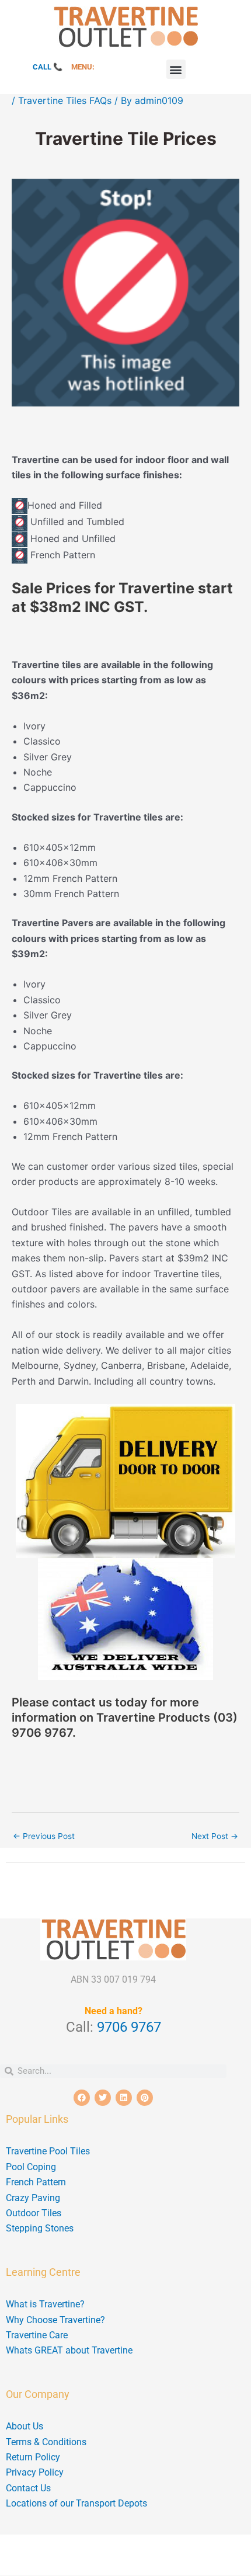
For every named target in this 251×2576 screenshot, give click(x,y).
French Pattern (36, 2182)
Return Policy (33, 2457)
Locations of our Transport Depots (76, 2503)
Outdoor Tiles (34, 2213)
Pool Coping (31, 2167)
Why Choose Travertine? (55, 2320)
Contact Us (28, 2488)
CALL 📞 (48, 67)
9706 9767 (129, 2027)
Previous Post (44, 1836)
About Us (25, 2426)
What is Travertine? (45, 2304)
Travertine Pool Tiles (48, 2151)
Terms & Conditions (46, 2442)
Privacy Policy (35, 2472)
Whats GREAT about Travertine (69, 2350)
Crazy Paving (33, 2198)
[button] (176, 69)
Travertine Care (37, 2335)
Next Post (215, 1836)
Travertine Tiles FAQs (65, 100)
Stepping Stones (40, 2228)
